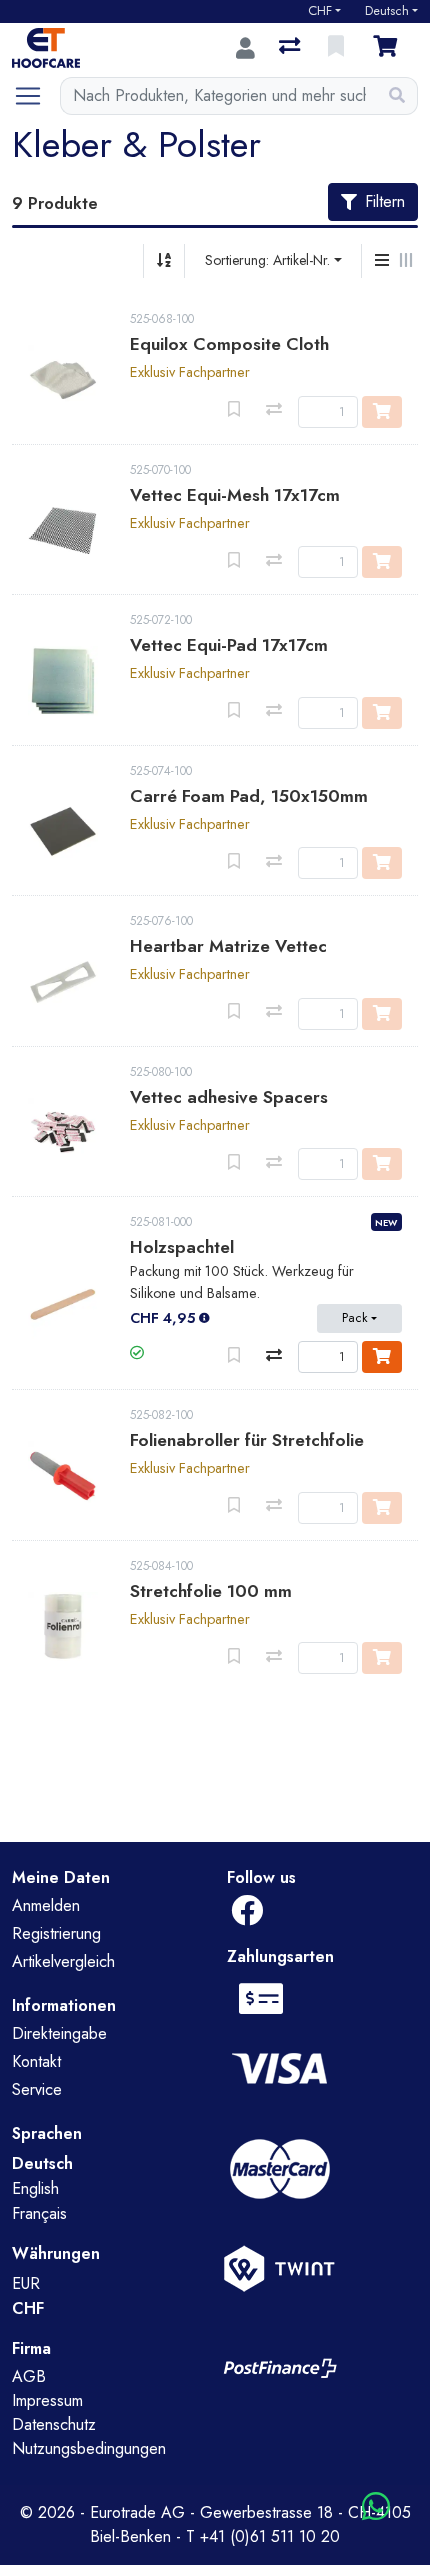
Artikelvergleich (63, 1961)
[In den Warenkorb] (382, 1357)
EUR (26, 2283)
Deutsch (387, 11)
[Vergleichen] (274, 1355)
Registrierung (56, 1933)
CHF (320, 11)
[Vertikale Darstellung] (382, 261)
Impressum (47, 2400)
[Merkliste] (338, 48)
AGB (29, 2376)
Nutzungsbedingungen (89, 2448)
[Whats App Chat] (376, 2507)
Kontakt (36, 2061)
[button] (137, 1353)
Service (37, 2089)
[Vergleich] (291, 48)
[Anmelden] (245, 48)
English (35, 2188)
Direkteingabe (59, 2033)
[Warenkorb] (389, 48)
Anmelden (46, 1905)
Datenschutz (54, 2424)
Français (39, 2213)
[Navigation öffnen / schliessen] (36, 96)
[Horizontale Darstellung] (406, 261)
